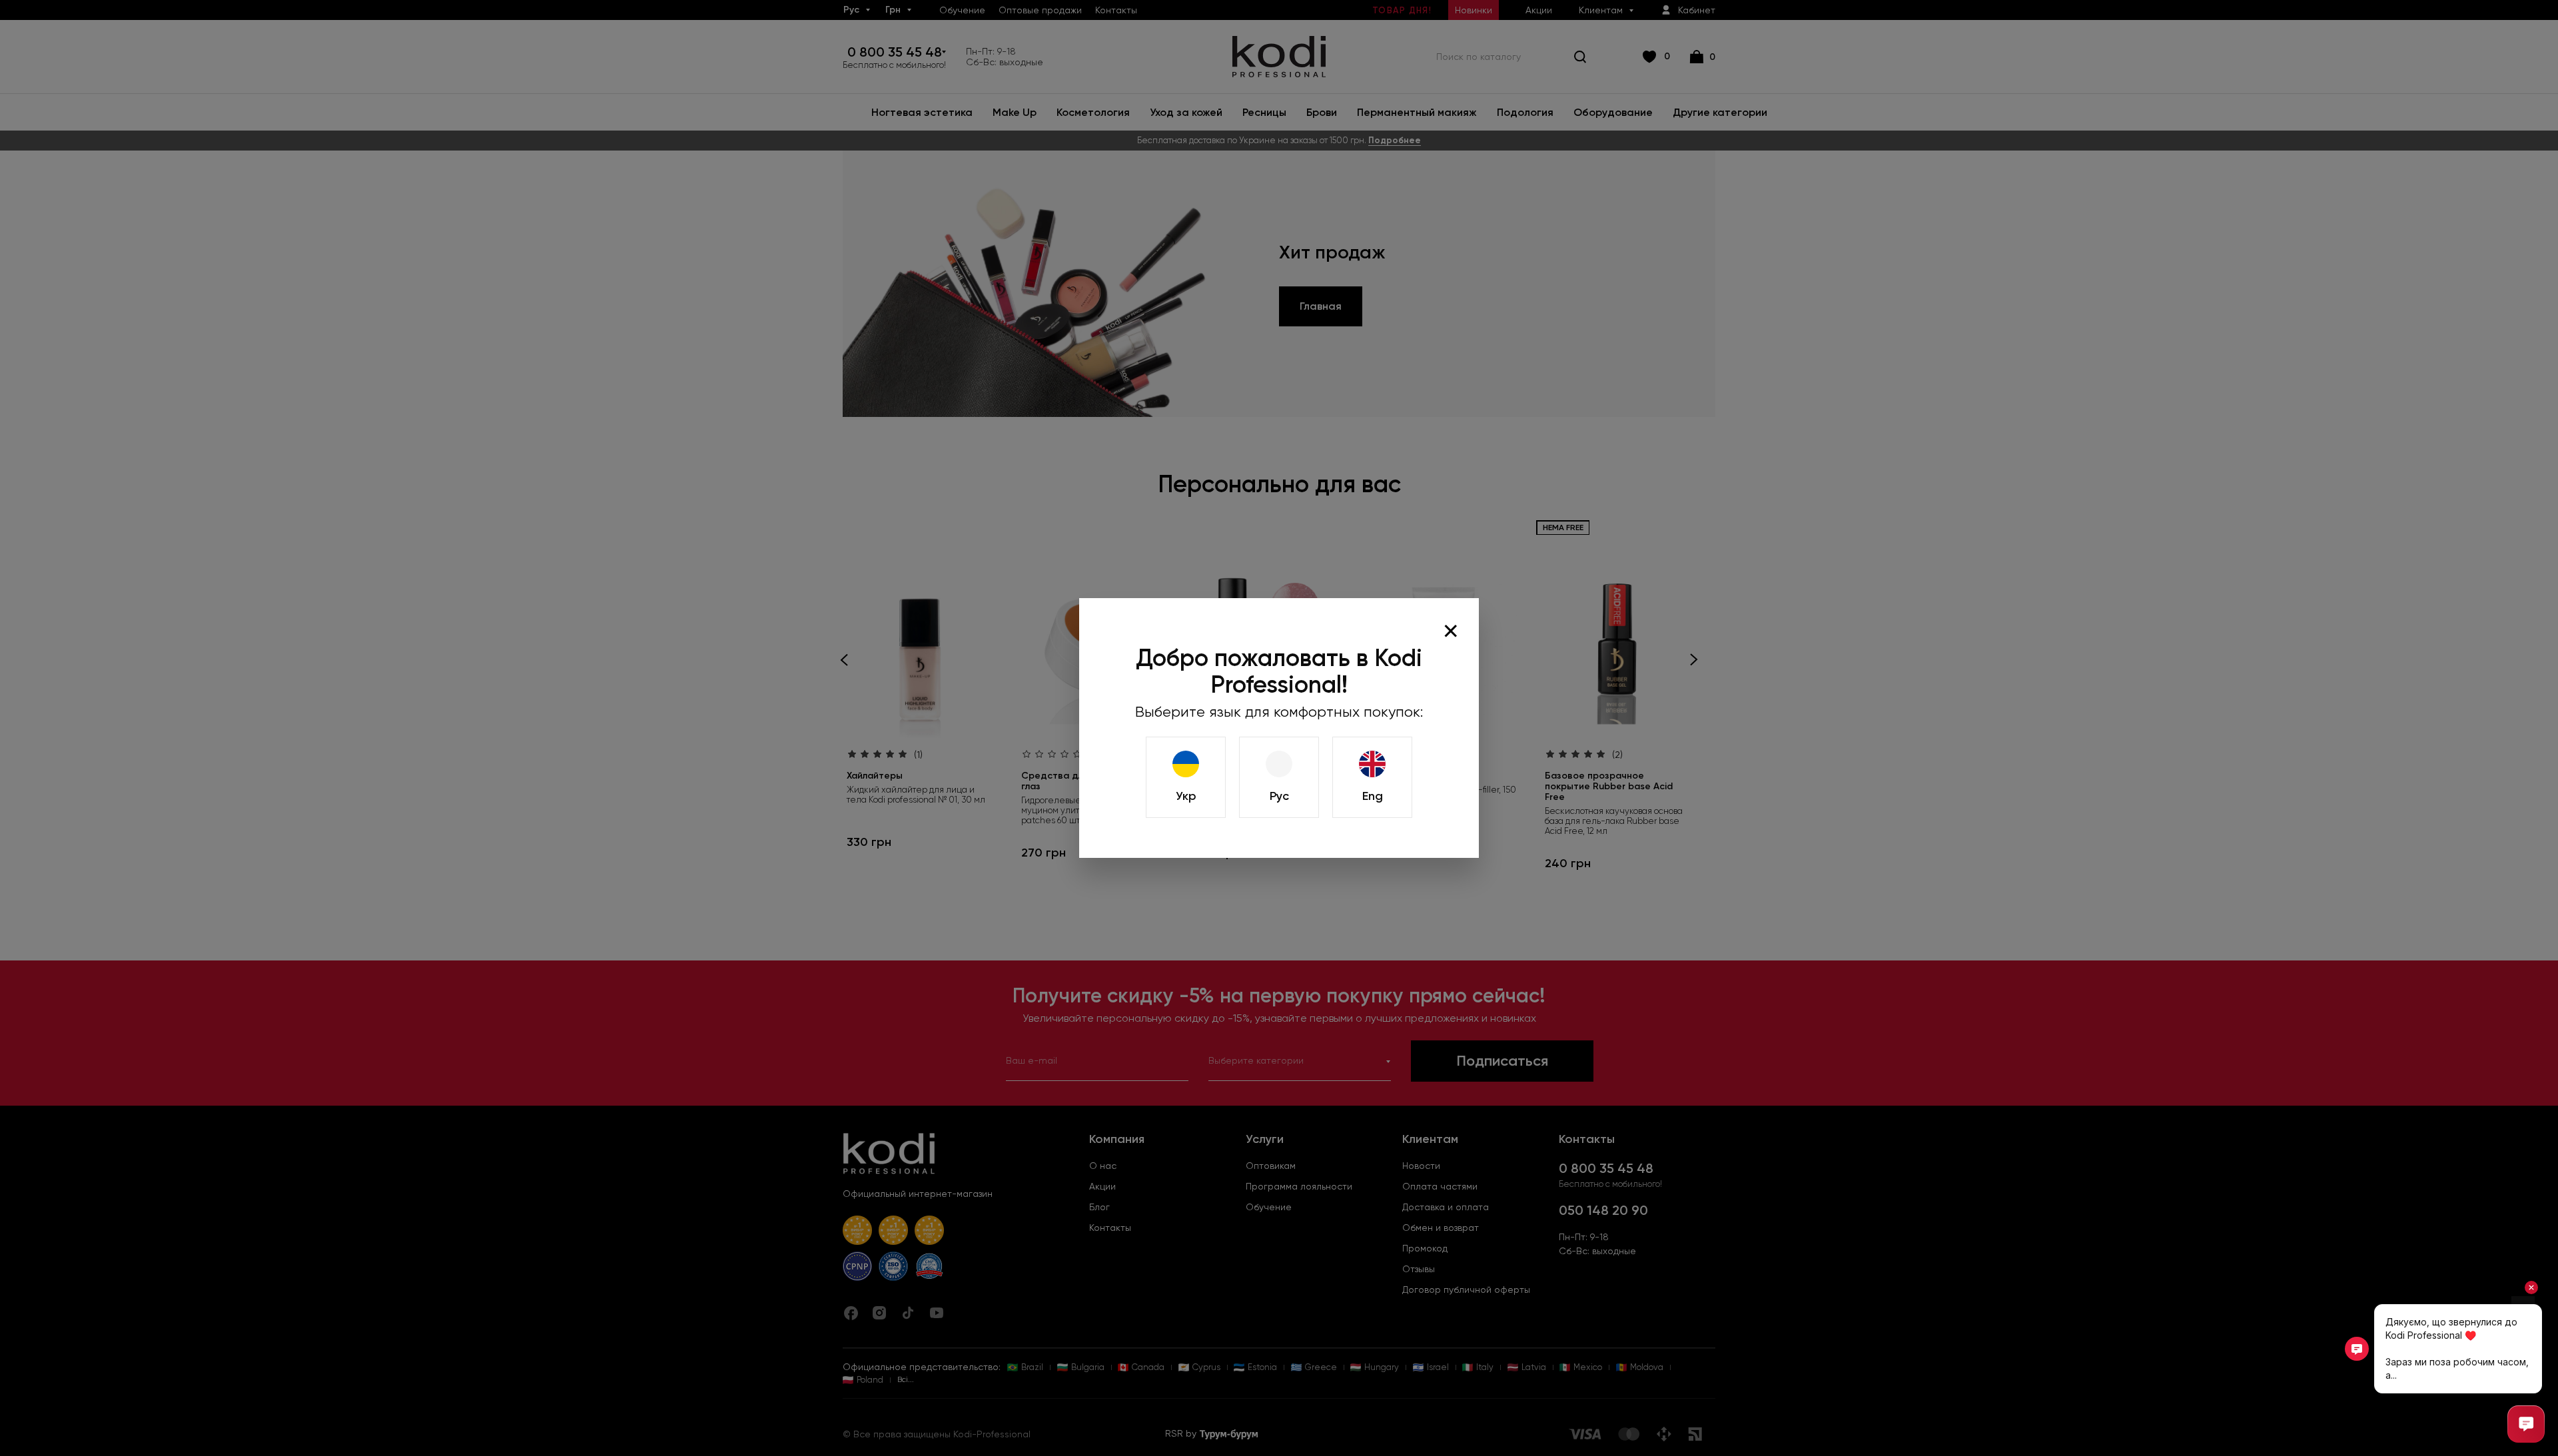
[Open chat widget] (2526, 1424)
